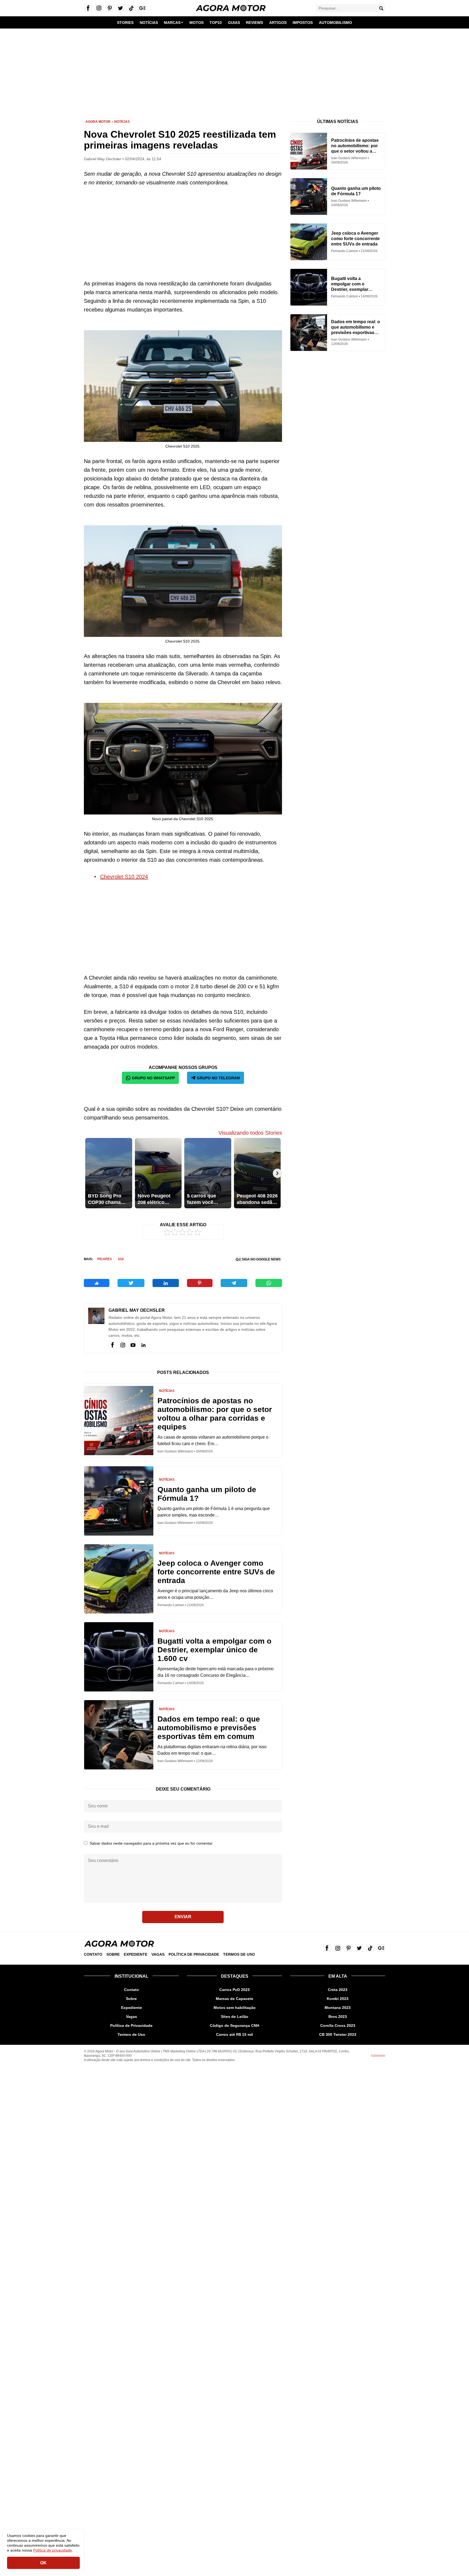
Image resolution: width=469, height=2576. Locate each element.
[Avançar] (277, 1173)
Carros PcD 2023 (234, 1990)
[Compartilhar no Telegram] (234, 1283)
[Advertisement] (234, 70)
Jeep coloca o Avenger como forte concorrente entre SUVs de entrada (216, 1572)
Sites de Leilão (235, 2017)
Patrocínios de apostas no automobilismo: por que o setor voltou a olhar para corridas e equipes (215, 1414)
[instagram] (123, 1345)
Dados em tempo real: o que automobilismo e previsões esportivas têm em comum (209, 1728)
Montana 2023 (338, 2008)
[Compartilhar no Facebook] (97, 1283)
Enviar (183, 1917)
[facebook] (112, 1345)
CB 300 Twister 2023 (338, 2034)
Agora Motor (98, 122)
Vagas (158, 1954)
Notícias (122, 122)
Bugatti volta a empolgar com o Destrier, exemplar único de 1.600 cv (214, 1650)
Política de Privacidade (194, 1954)
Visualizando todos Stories (250, 1133)
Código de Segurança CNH (234, 2025)
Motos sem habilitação (235, 2008)
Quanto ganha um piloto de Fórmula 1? (207, 1494)
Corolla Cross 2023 (338, 2025)
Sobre (113, 1954)
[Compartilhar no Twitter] (131, 1283)
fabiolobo (378, 2056)
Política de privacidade (53, 2550)
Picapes (105, 1259)
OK (43, 2563)
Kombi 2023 (338, 1999)
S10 (121, 1259)
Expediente (136, 1954)
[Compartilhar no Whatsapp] (269, 1283)
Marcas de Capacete (234, 1999)
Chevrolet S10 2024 (124, 877)
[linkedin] (143, 1345)
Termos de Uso (239, 1954)
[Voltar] (88, 1173)
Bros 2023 (338, 2017)
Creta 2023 (338, 1990)
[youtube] (133, 1345)
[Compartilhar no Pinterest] (200, 1283)
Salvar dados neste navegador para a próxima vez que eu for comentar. (151, 1843)
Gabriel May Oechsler (137, 1310)
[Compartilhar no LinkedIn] (166, 1283)
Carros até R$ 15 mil (234, 2034)
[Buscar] (381, 8)
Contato (93, 1954)
